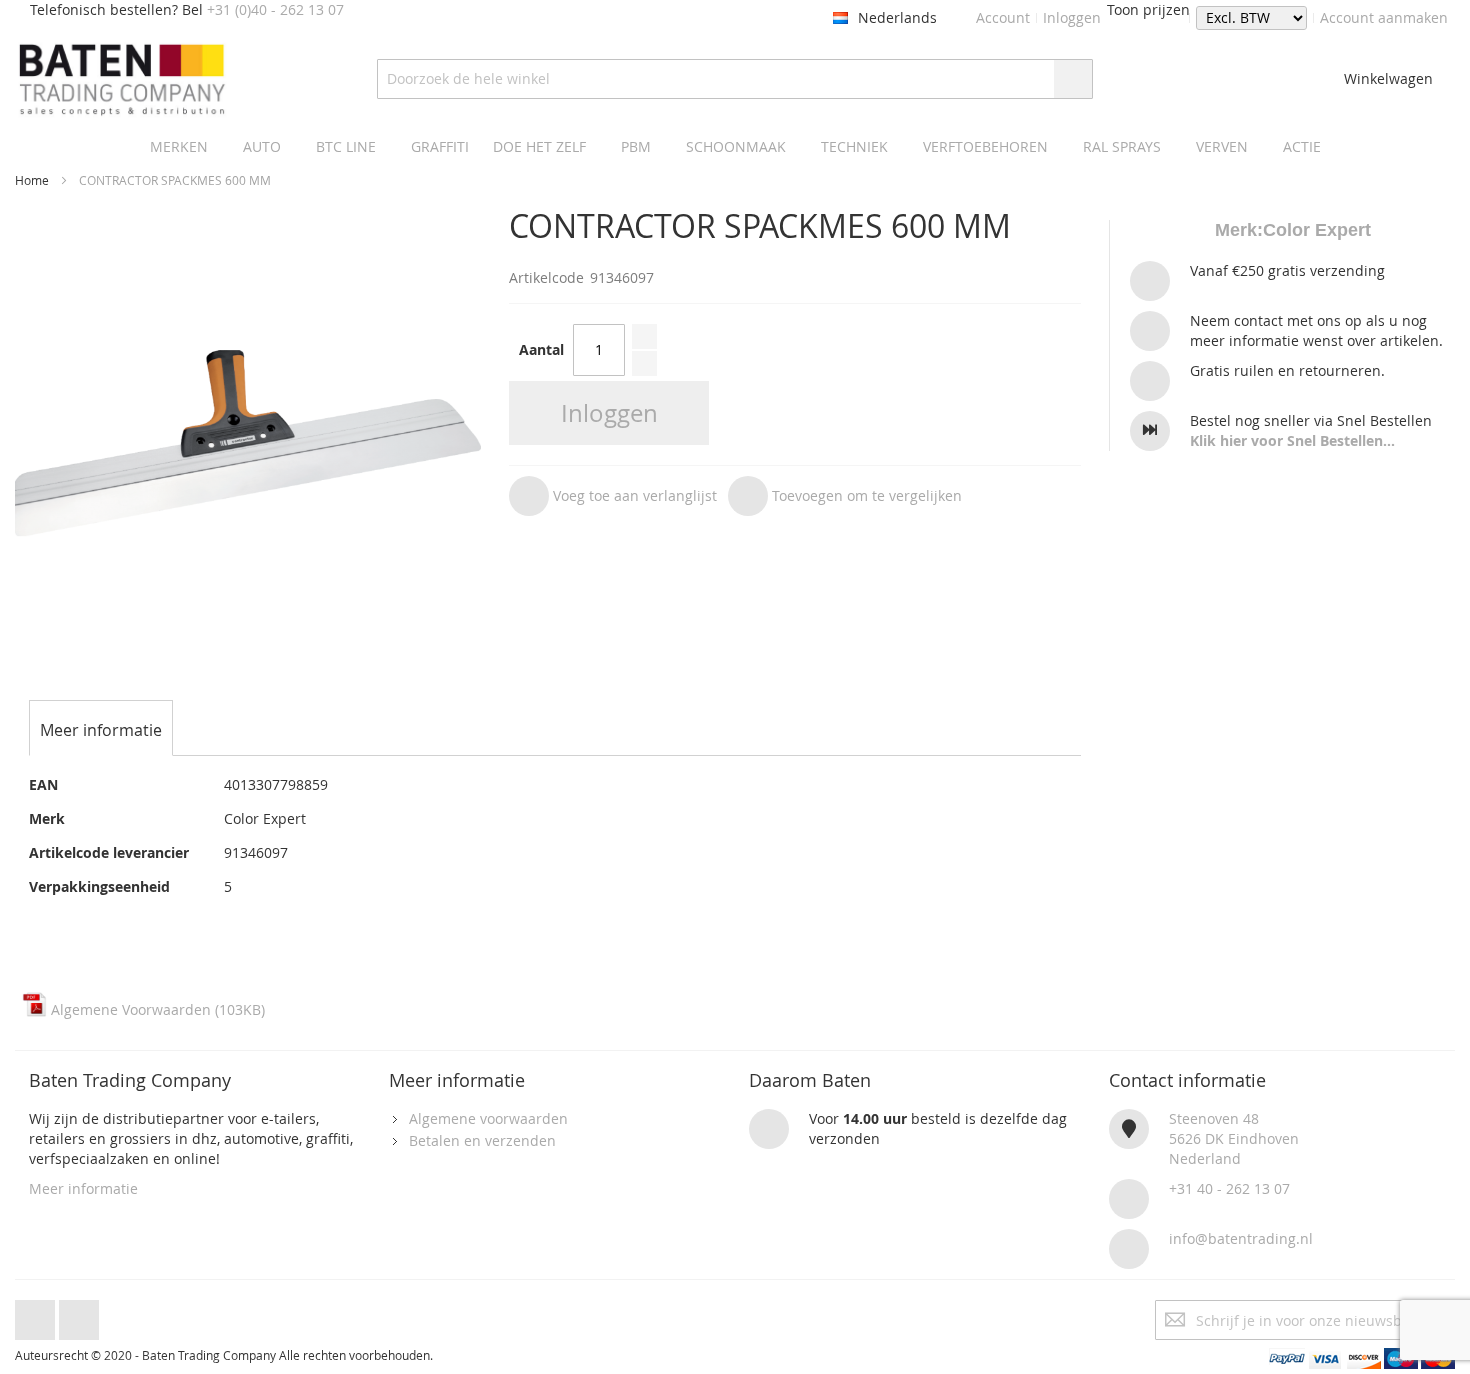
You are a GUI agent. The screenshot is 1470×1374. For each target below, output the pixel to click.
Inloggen (1072, 17)
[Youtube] (79, 1314)
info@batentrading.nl (1241, 1238)
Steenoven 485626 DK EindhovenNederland (1234, 1138)
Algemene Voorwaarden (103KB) (156, 1009)
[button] (613, 496)
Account (1003, 17)
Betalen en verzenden (482, 1140)
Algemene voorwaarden (488, 1118)
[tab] (101, 730)
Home (32, 180)
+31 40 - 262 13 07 (1229, 1188)
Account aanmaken (1384, 17)
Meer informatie (83, 1188)
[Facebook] (35, 1314)
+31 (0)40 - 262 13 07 (275, 9)
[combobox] (734, 79)
